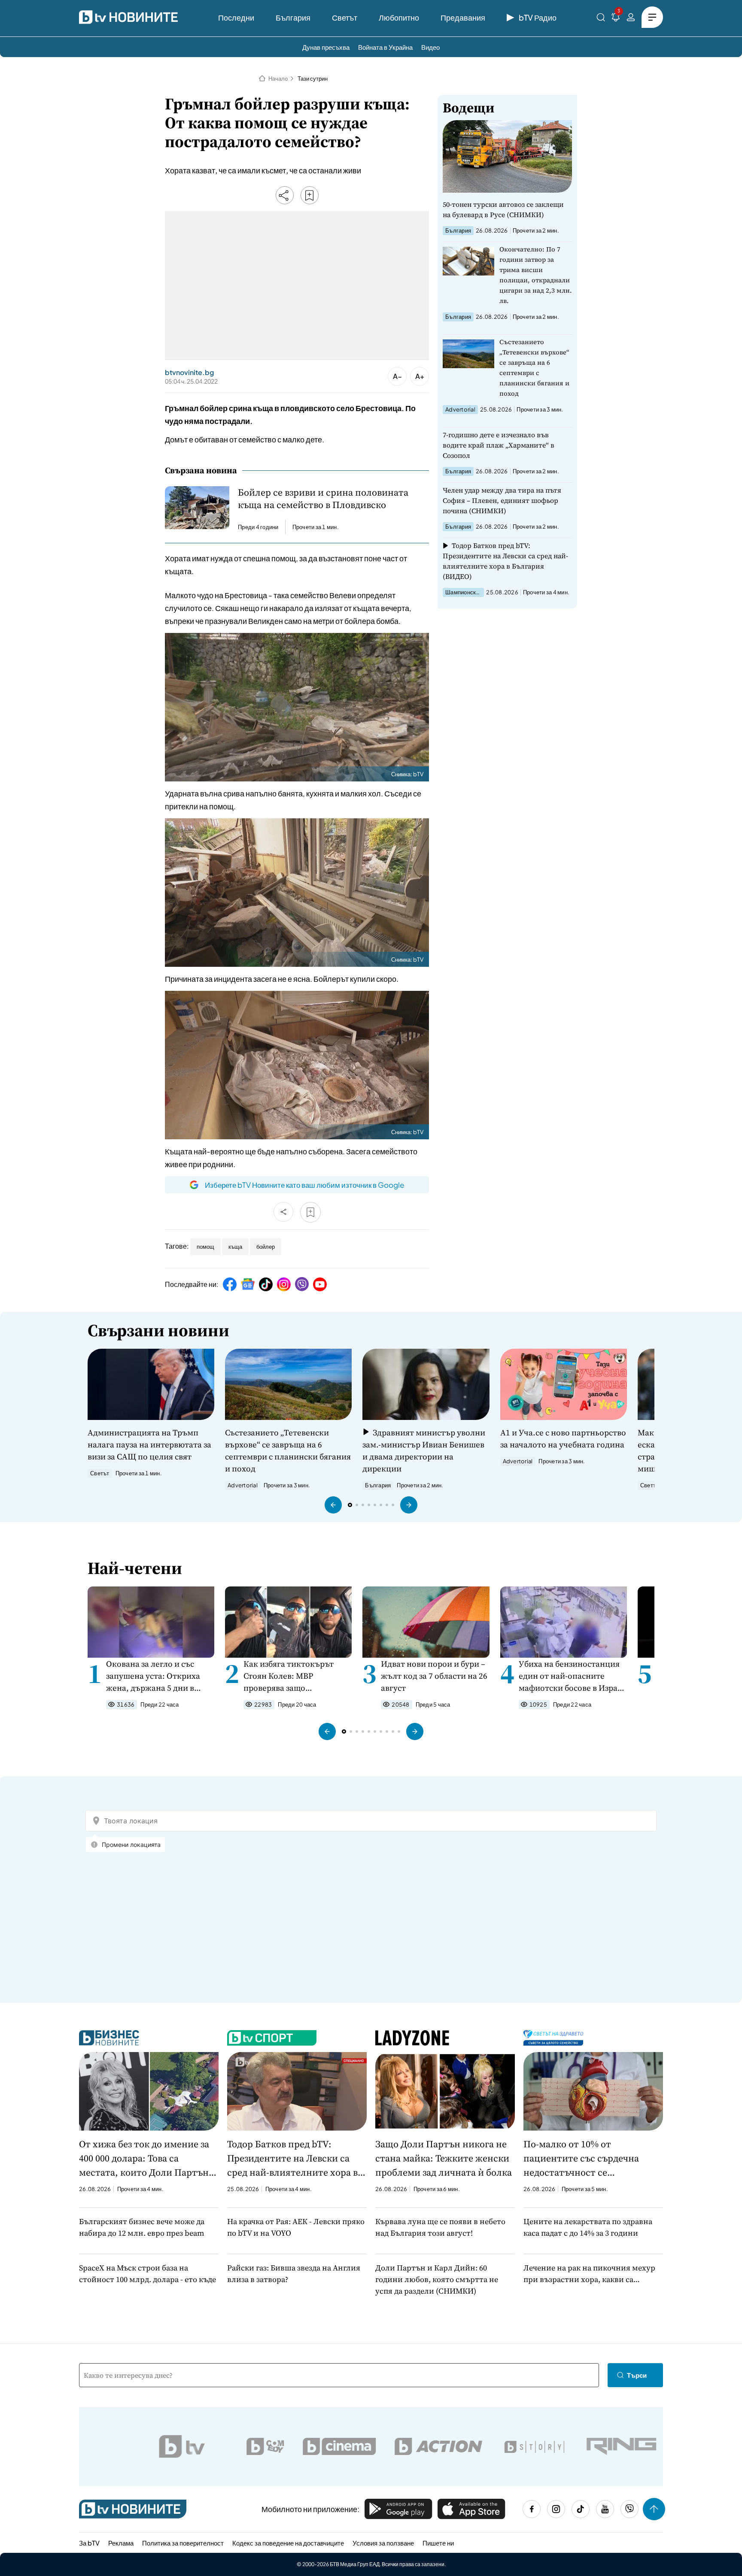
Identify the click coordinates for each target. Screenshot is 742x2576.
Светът (345, 17)
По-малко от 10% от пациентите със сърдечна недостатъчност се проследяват (581, 2158)
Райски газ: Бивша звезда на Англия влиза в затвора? (294, 2273)
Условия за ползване (383, 2543)
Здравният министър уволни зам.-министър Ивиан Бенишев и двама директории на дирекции (424, 1450)
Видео (430, 47)
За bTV (89, 2543)
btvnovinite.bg (189, 372)
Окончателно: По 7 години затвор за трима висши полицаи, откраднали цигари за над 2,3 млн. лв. (536, 275)
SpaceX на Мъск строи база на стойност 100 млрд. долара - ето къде (147, 2273)
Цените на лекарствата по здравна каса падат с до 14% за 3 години (588, 2227)
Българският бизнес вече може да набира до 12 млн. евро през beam (142, 2227)
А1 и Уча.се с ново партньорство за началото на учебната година (563, 1438)
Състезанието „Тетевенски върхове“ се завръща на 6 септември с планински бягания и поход (534, 368)
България (293, 17)
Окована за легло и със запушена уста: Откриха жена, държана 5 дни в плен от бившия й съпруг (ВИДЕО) (155, 1676)
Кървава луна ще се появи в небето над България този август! (440, 2227)
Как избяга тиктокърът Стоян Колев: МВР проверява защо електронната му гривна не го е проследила (297, 1676)
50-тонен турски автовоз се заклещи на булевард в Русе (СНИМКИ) (503, 209)
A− (397, 376)
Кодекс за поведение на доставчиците (288, 2543)
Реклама (121, 2543)
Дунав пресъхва (326, 47)
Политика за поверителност (183, 2543)
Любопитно (399, 17)
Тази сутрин (313, 79)
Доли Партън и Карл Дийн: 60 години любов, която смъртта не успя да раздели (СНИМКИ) (437, 2279)
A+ (420, 376)
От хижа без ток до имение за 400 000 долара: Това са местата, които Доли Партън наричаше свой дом (144, 2158)
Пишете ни (438, 2543)
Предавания (463, 17)
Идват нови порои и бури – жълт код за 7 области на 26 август (434, 1676)
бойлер (266, 1247)
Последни (236, 17)
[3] (616, 19)
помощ (205, 1247)
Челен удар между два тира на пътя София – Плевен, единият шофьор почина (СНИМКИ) (502, 500)
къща (235, 1247)
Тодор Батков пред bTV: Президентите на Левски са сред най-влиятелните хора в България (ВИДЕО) (505, 561)
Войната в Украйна (385, 47)
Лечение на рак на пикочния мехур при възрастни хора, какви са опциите (589, 2274)
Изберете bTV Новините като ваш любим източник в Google (304, 1185)
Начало (278, 79)
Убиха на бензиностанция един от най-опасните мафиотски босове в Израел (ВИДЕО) (573, 1676)
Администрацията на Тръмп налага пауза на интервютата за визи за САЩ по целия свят (149, 1444)
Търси (637, 2375)
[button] (333, 1505)
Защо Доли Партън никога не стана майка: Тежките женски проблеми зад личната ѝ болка (444, 2158)
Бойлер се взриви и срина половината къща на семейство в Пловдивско (323, 499)
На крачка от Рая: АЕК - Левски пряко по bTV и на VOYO (296, 2227)
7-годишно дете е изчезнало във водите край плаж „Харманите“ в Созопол (499, 445)
